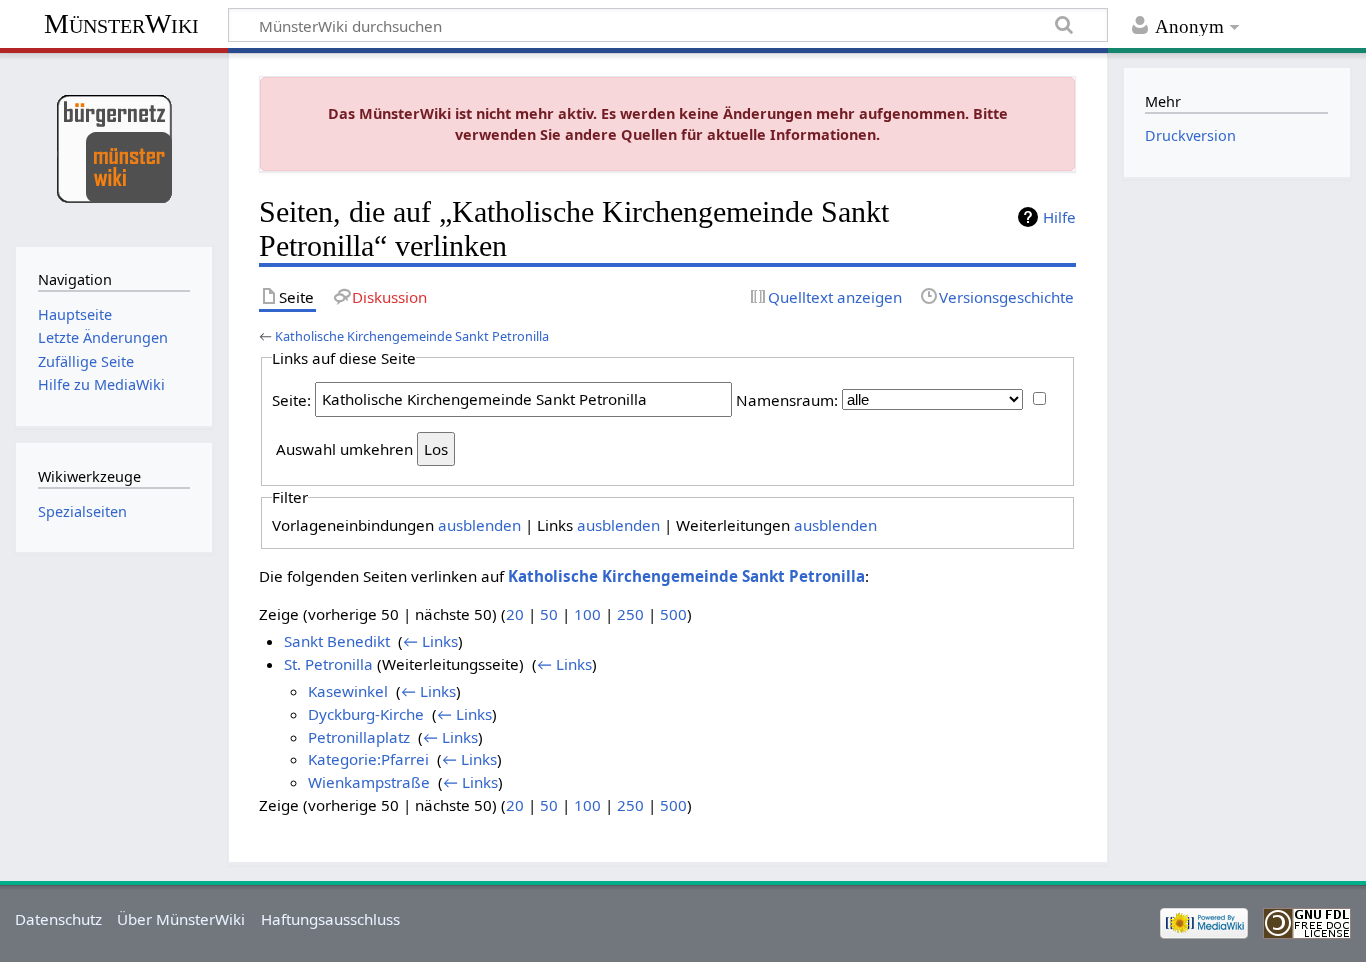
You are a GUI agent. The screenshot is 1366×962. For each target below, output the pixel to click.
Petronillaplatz (359, 737)
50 (549, 614)
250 (630, 614)
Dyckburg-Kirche (366, 714)
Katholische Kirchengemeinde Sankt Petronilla (412, 336)
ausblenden (479, 525)
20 (515, 614)
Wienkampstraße (369, 782)
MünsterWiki (121, 23)
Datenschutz (58, 919)
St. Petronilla (328, 664)
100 (587, 614)
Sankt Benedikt (337, 641)
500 (673, 614)
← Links (430, 641)
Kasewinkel (348, 691)
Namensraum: (787, 399)
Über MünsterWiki (181, 919)
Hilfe (1059, 217)
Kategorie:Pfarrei (368, 759)
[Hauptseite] (113, 147)
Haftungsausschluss (330, 919)
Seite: (291, 399)
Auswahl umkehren (344, 449)
